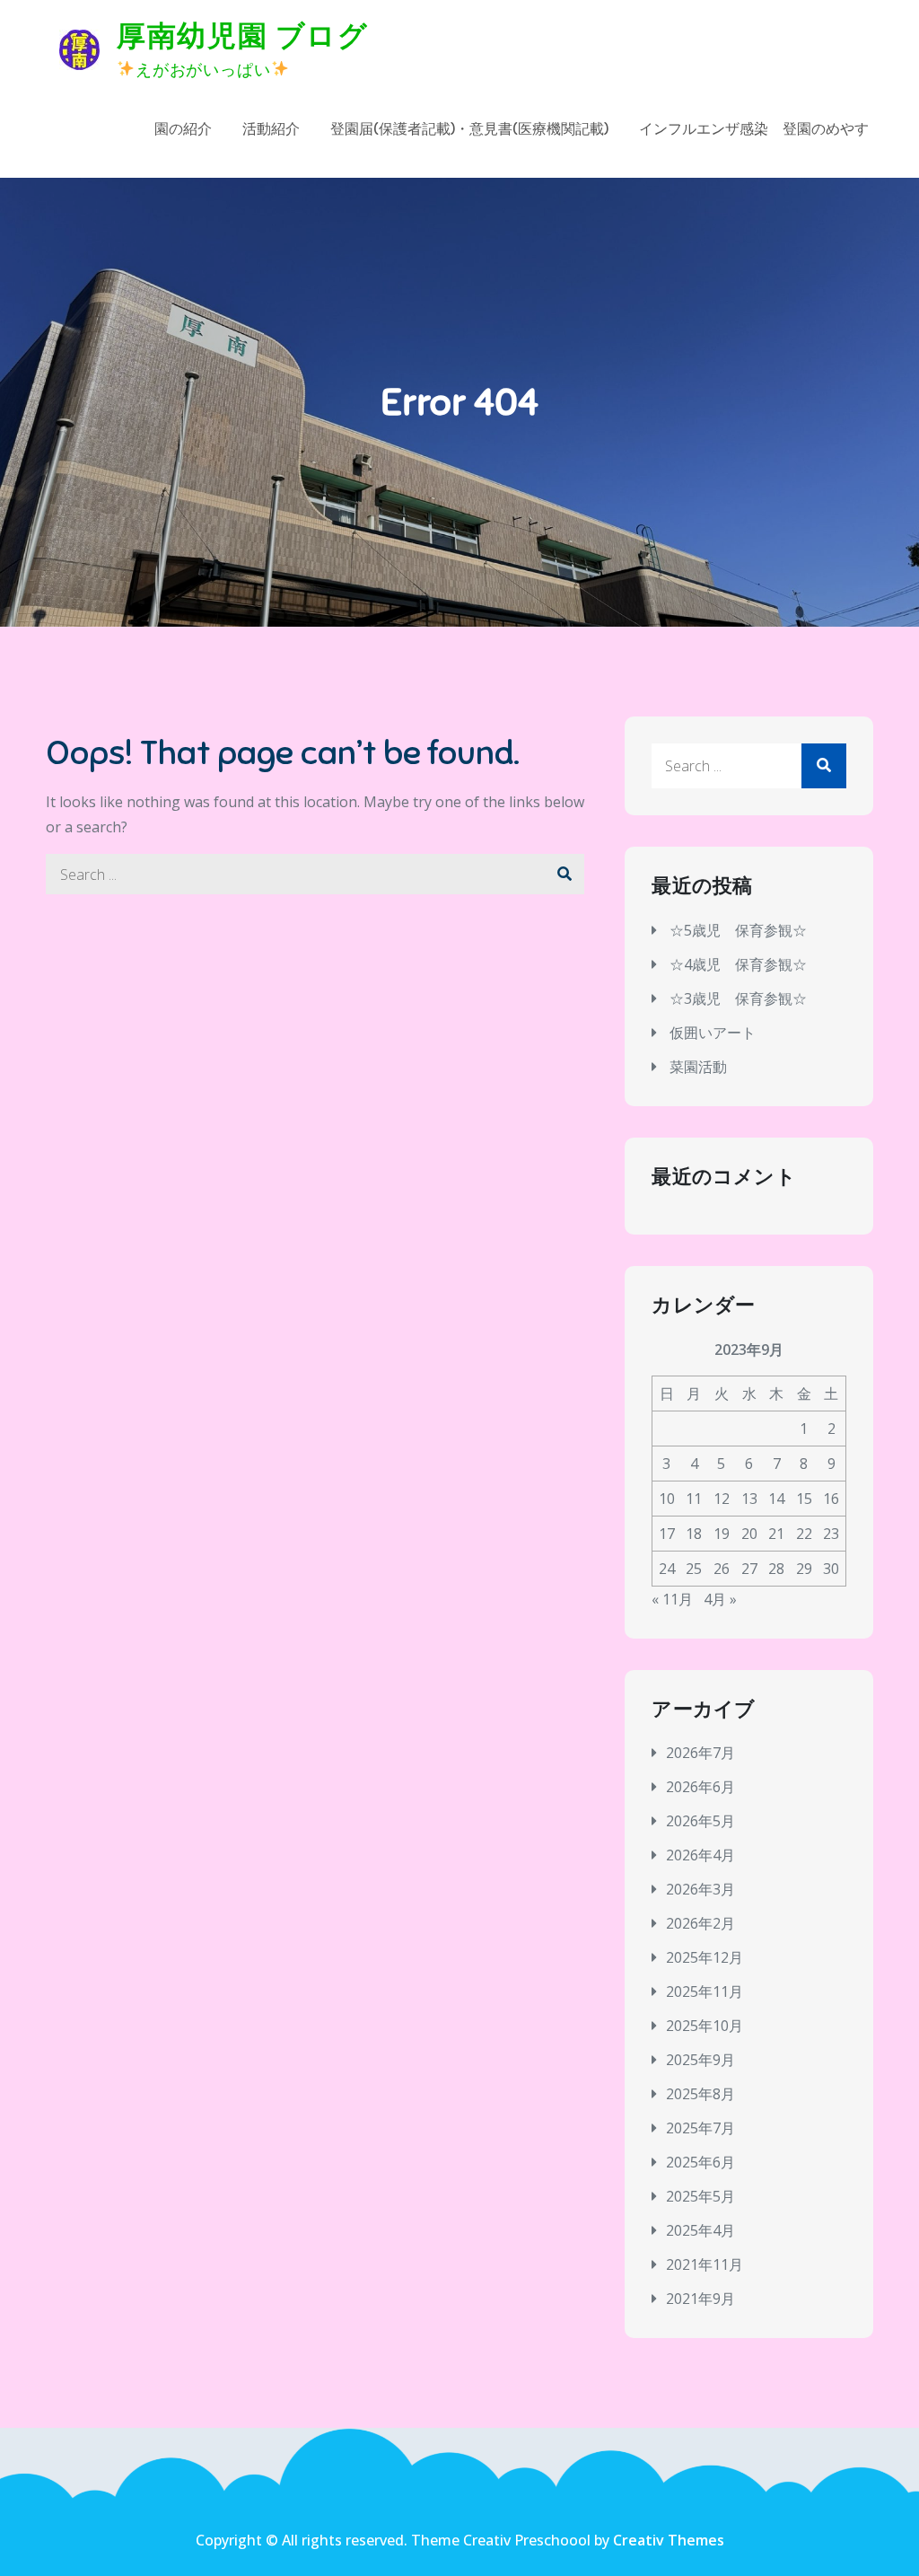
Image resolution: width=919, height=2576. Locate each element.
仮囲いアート (713, 1033)
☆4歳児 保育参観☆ (738, 964)
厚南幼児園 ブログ (242, 36)
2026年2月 (700, 1923)
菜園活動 (698, 1067)
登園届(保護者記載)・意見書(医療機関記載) (469, 129)
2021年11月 (705, 2264)
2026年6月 (700, 1787)
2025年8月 (700, 2094)
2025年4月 (700, 2230)
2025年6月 (700, 2162)
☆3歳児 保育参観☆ (738, 998)
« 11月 (672, 1599)
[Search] (564, 874)
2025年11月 (705, 1991)
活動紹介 (271, 129)
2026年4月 (700, 1855)
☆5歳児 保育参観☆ (738, 930)
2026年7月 (700, 1753)
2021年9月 (700, 2299)
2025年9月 (700, 2060)
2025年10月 (705, 2026)
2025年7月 (700, 2128)
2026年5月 (700, 1821)
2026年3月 (700, 1889)
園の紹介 (183, 129)
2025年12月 (705, 1957)
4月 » (720, 1599)
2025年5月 (700, 2196)
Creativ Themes (669, 2540)
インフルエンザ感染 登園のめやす (754, 129)
